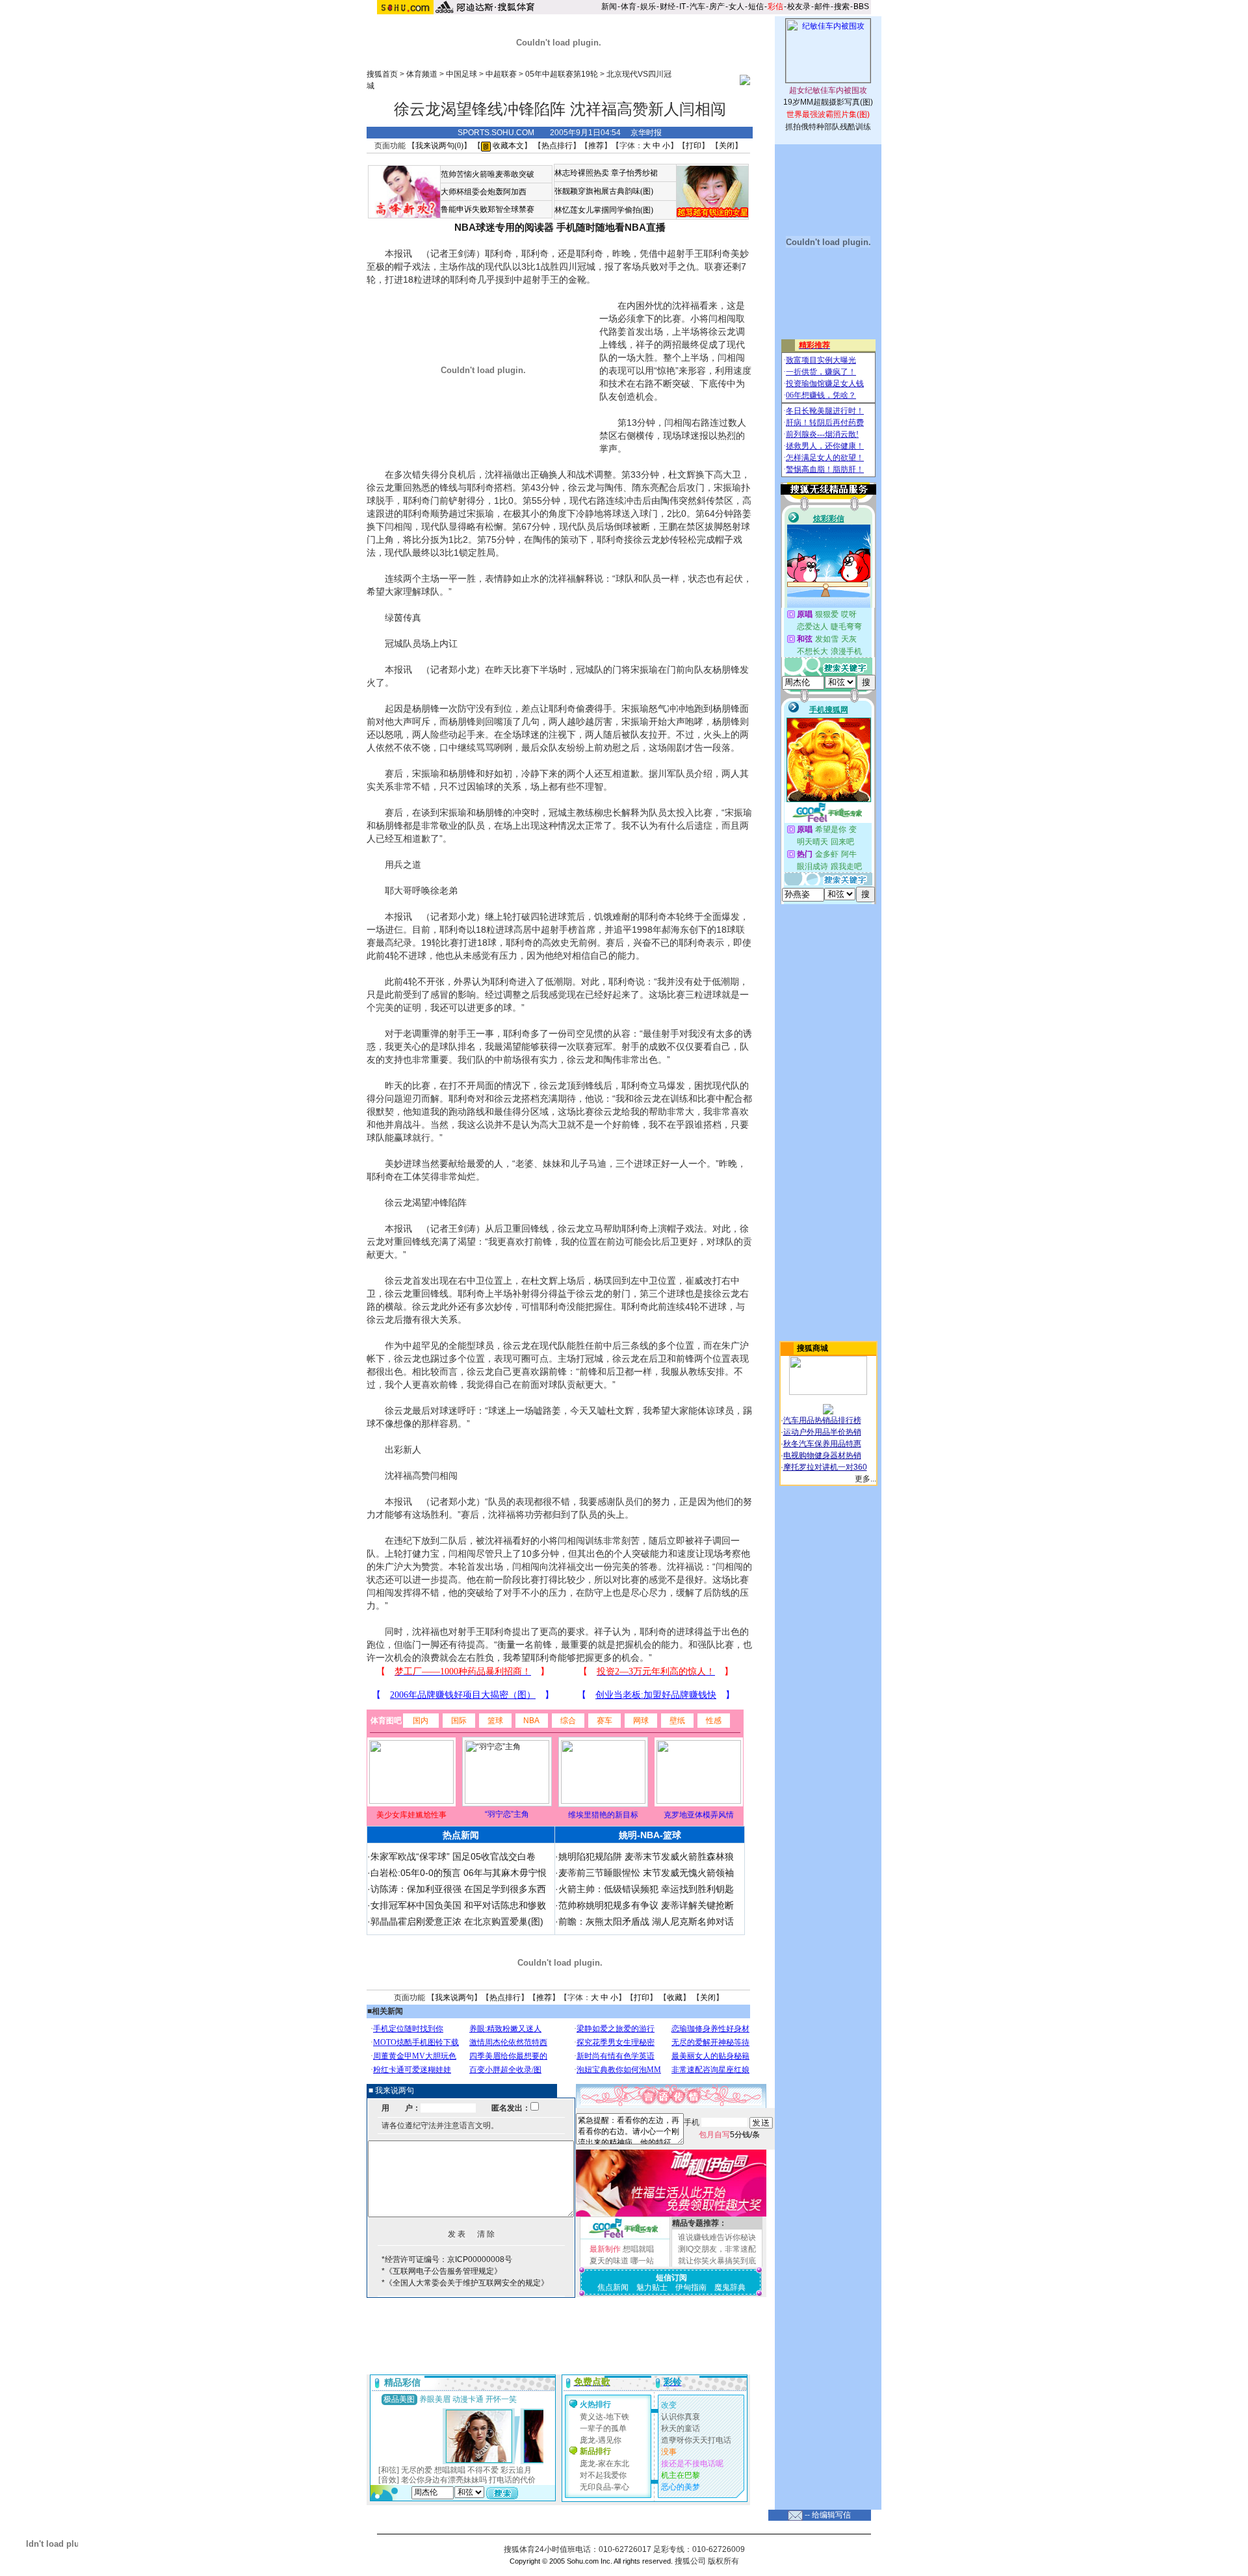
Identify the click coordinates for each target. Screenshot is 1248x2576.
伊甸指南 (691, 2287)
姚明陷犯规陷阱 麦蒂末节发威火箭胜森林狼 (646, 1856)
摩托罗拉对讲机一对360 (825, 1467)
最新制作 (605, 2249)
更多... (865, 1479)
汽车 (697, 7)
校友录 (799, 7)
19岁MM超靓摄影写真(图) (828, 102)
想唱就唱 (638, 2249)
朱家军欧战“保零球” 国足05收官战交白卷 (453, 1856)
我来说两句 (454, 1997)
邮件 (822, 7)
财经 (668, 7)
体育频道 (422, 74)
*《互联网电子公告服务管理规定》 (442, 2271)
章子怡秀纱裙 (634, 173)
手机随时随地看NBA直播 (611, 227)
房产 (717, 7)
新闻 (609, 7)
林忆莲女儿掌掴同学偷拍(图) (604, 210)
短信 (756, 7)
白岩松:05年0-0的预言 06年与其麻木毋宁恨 (459, 1873)
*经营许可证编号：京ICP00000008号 (447, 2259)
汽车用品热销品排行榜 (822, 1420)
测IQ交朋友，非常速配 (717, 2249)
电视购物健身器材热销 (822, 1455)
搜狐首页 (382, 74)
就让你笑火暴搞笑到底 (717, 2261)
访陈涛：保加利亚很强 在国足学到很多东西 (458, 1889)
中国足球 (461, 74)
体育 (629, 7)
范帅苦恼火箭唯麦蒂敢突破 (487, 174)
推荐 (596, 146)
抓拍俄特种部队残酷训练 (828, 127)
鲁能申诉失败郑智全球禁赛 (487, 209)
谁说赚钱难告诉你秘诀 (717, 2237)
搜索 (842, 7)
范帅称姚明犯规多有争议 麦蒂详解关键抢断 (646, 1905)
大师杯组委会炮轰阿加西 (484, 192)
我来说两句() (439, 146)
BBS (861, 7)
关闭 (727, 146)
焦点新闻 (613, 2287)
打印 (694, 146)
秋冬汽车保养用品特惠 (822, 1444)
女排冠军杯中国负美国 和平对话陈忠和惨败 (458, 1905)
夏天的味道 (609, 2261)
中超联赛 (501, 74)
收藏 (675, 1997)
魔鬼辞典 (730, 2287)
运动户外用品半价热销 (822, 1432)
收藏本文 (507, 146)
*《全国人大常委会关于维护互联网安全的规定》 (465, 2283)
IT (682, 7)
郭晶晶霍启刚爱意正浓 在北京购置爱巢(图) (457, 1921)
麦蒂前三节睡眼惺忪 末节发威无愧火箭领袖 (646, 1873)
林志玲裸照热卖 (582, 173)
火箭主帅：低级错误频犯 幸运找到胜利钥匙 (646, 1889)
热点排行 (557, 146)
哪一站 (642, 2261)
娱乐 (648, 7)
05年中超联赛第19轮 (562, 74)
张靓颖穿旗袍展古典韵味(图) (604, 191)
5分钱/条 (729, 2135)
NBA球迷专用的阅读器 (504, 227)
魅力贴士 (652, 2287)
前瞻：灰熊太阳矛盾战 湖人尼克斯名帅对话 (646, 1921)
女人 (736, 7)
